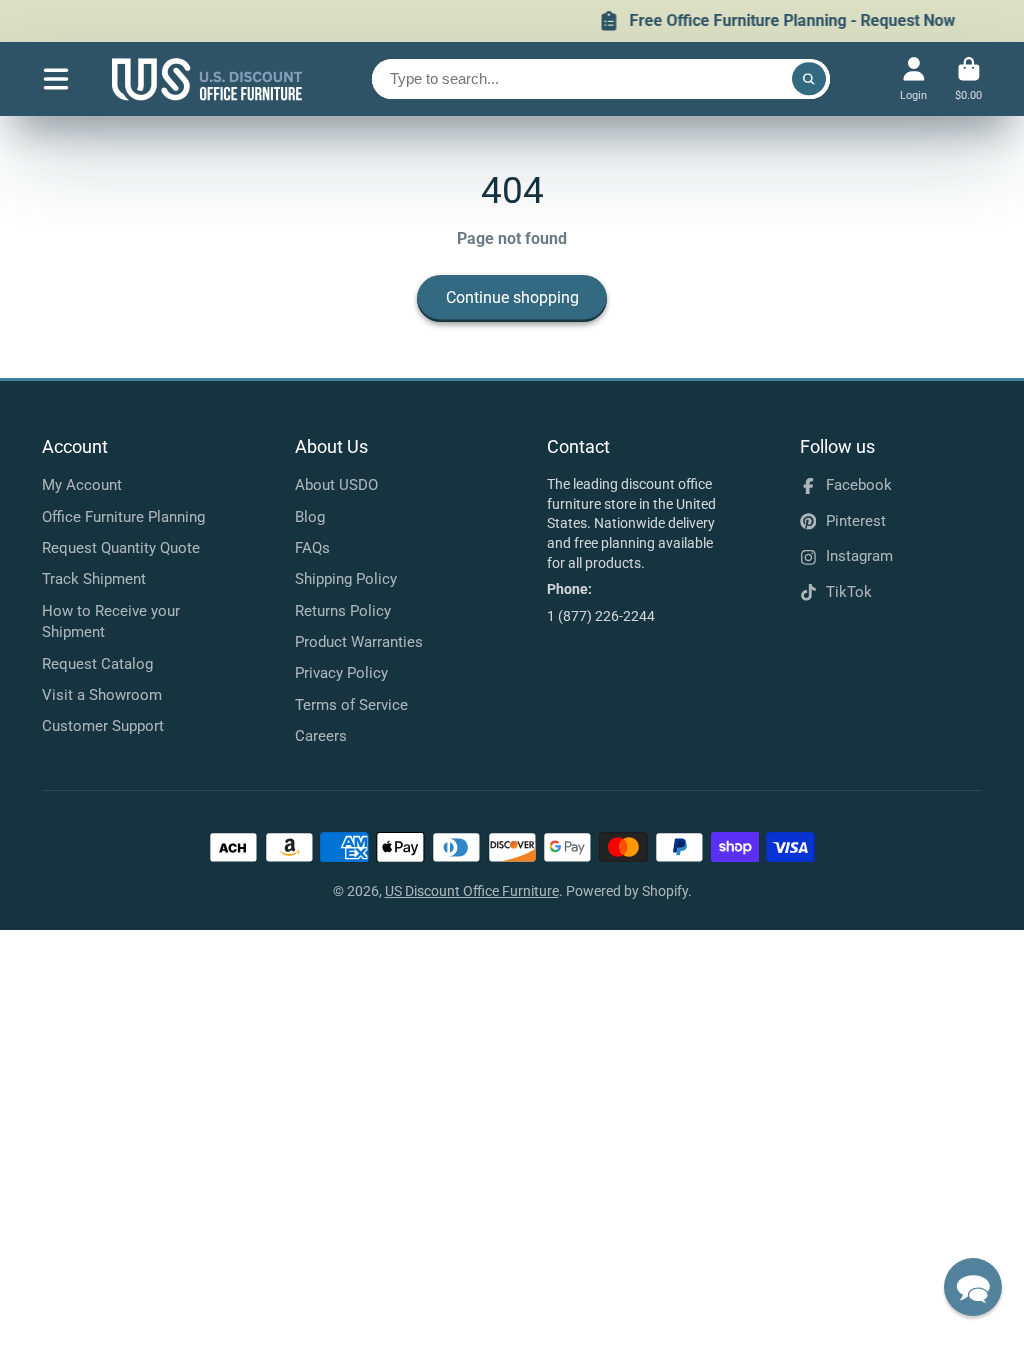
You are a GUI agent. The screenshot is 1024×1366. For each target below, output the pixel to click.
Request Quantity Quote (121, 548)
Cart (968, 78)
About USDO (336, 485)
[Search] (809, 79)
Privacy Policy (341, 673)
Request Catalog (97, 664)
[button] (973, 1287)
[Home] (207, 79)
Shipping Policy (346, 579)
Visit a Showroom (102, 695)
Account (913, 78)
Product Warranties (359, 642)
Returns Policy (343, 611)
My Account (82, 485)
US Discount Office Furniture (472, 891)
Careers (321, 736)
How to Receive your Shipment (111, 622)
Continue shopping (512, 297)
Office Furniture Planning (123, 517)
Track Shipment (94, 579)
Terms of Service (351, 705)
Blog (310, 517)
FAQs (312, 548)
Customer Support (103, 726)
